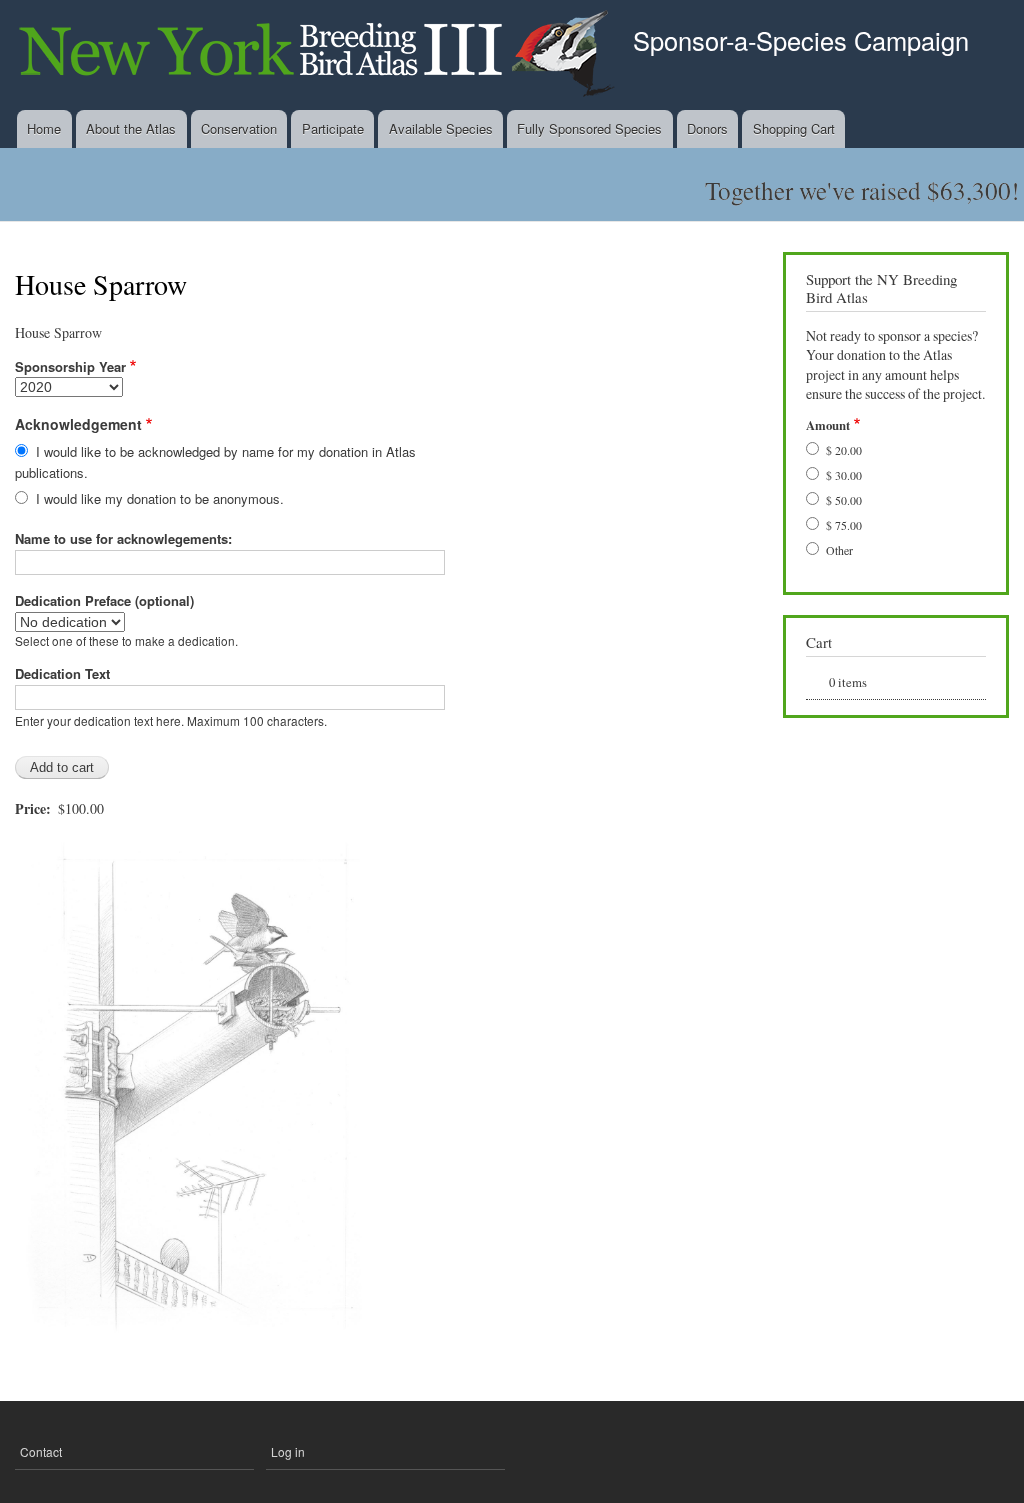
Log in (288, 1451)
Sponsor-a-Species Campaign (801, 40)
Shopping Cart (794, 128)
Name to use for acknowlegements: (123, 538)
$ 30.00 (844, 475)
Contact (41, 1451)
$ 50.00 (844, 500)
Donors (707, 128)
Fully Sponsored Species (589, 128)
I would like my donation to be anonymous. (160, 498)
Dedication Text (62, 673)
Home (44, 128)
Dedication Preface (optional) (104, 600)
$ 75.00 (844, 525)
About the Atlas (131, 128)
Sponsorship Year (70, 366)
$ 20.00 (844, 450)
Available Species (441, 128)
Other (839, 550)
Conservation (239, 128)
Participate (333, 128)
